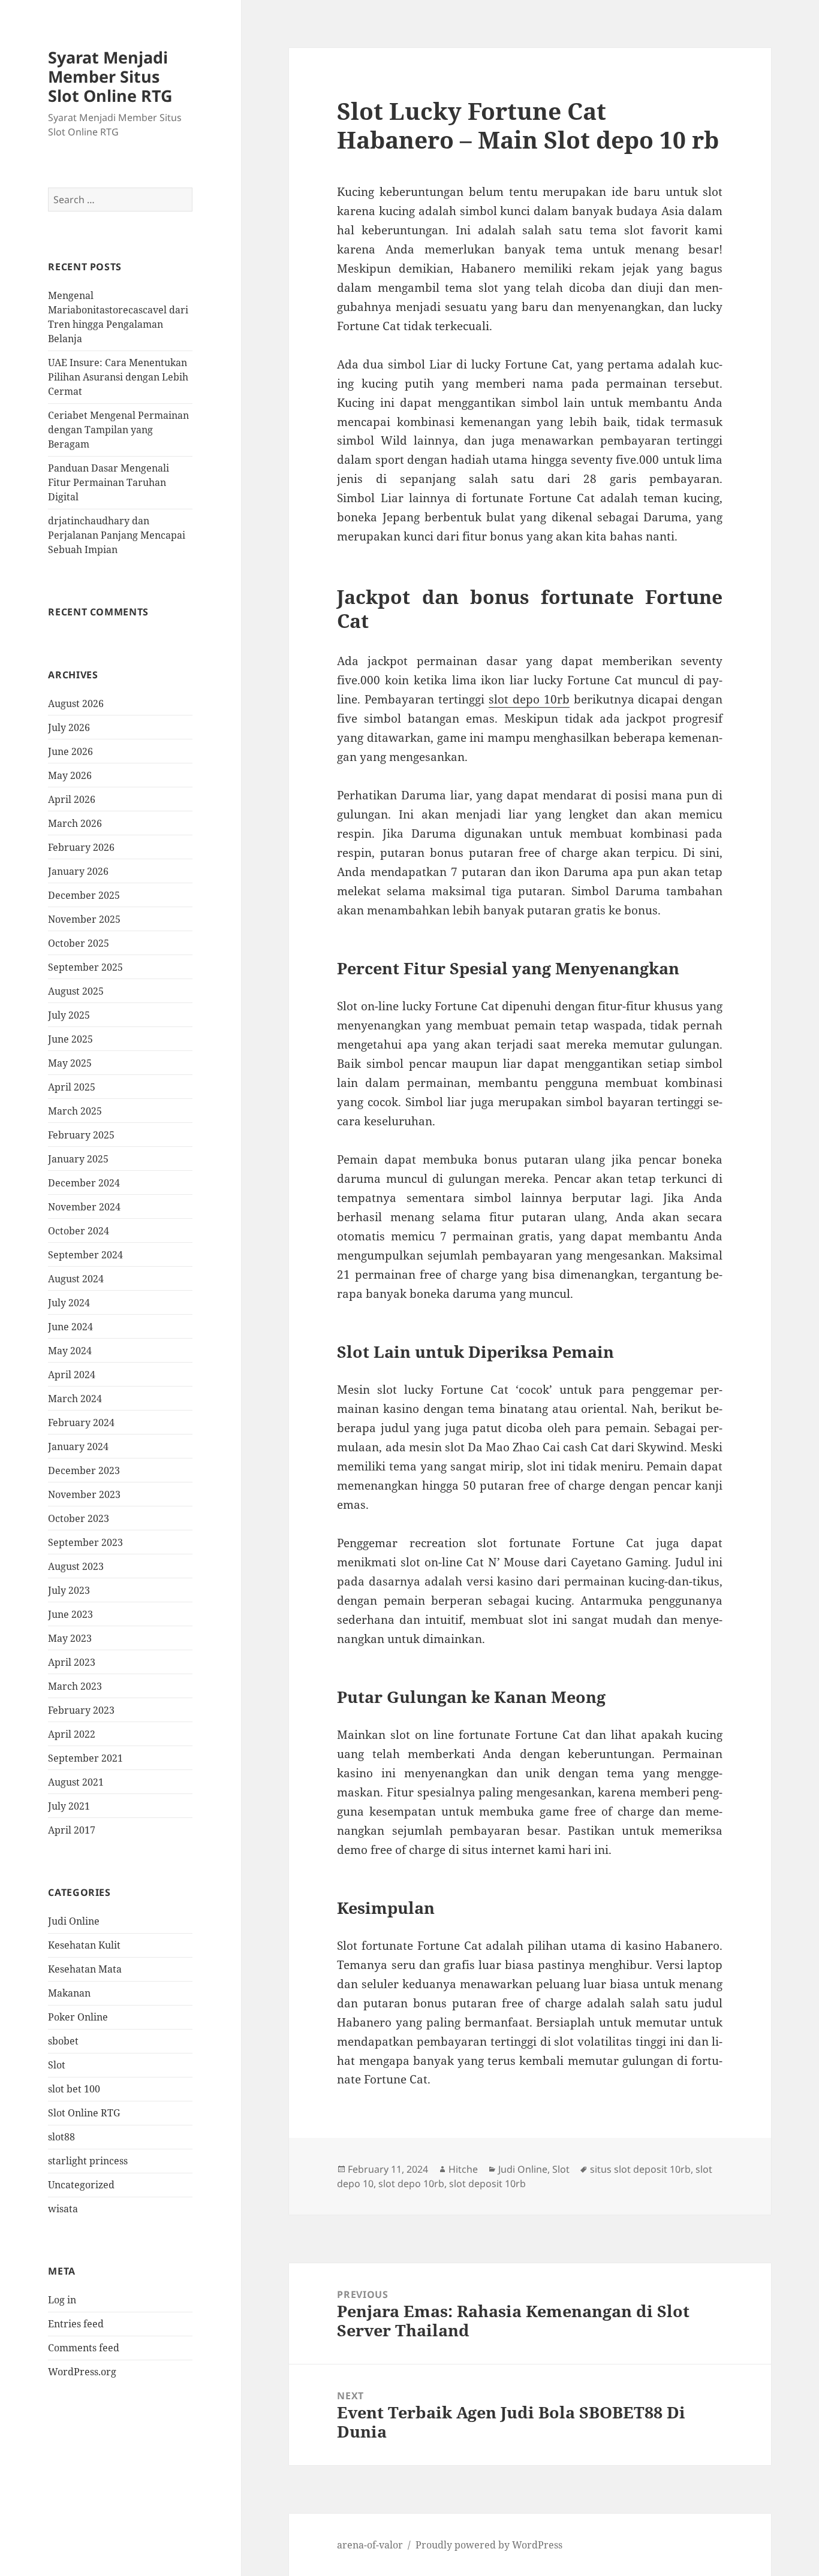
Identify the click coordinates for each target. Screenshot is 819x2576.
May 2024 (70, 1351)
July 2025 (69, 1015)
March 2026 (75, 823)
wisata (63, 2209)
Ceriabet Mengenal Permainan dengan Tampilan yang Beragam (118, 430)
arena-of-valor (370, 2545)
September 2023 (85, 1542)
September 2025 (85, 967)
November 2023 (84, 1494)
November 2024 (84, 1207)
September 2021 (85, 1758)
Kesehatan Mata (85, 1969)
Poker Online (78, 2017)
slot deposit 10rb (487, 2184)
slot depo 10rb (529, 699)
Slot (57, 2065)
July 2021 (69, 1806)
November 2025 (84, 919)
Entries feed (76, 2324)
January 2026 (78, 871)
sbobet (63, 2041)
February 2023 (81, 1710)
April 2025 (72, 1087)
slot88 (61, 2137)
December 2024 (84, 1183)
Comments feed (84, 2348)
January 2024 (78, 1446)
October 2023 (79, 1518)
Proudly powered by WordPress (489, 2545)
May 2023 (70, 1638)
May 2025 (70, 1063)
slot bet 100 (74, 2089)
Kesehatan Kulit (84, 1945)
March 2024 (75, 1399)
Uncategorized (81, 2185)
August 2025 (76, 991)
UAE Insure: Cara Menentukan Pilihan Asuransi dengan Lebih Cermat (118, 377)
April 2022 (72, 1734)
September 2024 (85, 1255)
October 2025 (79, 943)
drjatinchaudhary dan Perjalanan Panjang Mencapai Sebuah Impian (117, 535)
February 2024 (81, 1423)
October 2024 (79, 1231)
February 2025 (81, 1135)
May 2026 (70, 775)
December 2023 (84, 1470)
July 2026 (69, 727)
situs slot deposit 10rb (640, 2169)
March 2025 (75, 1111)
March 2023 (75, 1686)
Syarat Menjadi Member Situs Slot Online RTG (110, 76)
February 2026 (81, 847)
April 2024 (72, 1375)
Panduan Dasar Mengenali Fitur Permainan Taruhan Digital (109, 482)
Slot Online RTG (84, 2113)
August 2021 (76, 1782)
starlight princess (88, 2161)
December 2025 (84, 895)
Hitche (463, 2169)
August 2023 (76, 1566)
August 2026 (76, 703)
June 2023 (70, 1614)
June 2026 (70, 751)
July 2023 (69, 1590)
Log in (62, 2300)
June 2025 (70, 1039)
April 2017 (72, 1830)
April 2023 (72, 1662)
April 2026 (72, 799)
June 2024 (70, 1327)
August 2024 (76, 1279)
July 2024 (69, 1303)
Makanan (69, 1993)
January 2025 (78, 1159)
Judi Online (74, 1921)
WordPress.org (82, 2372)
